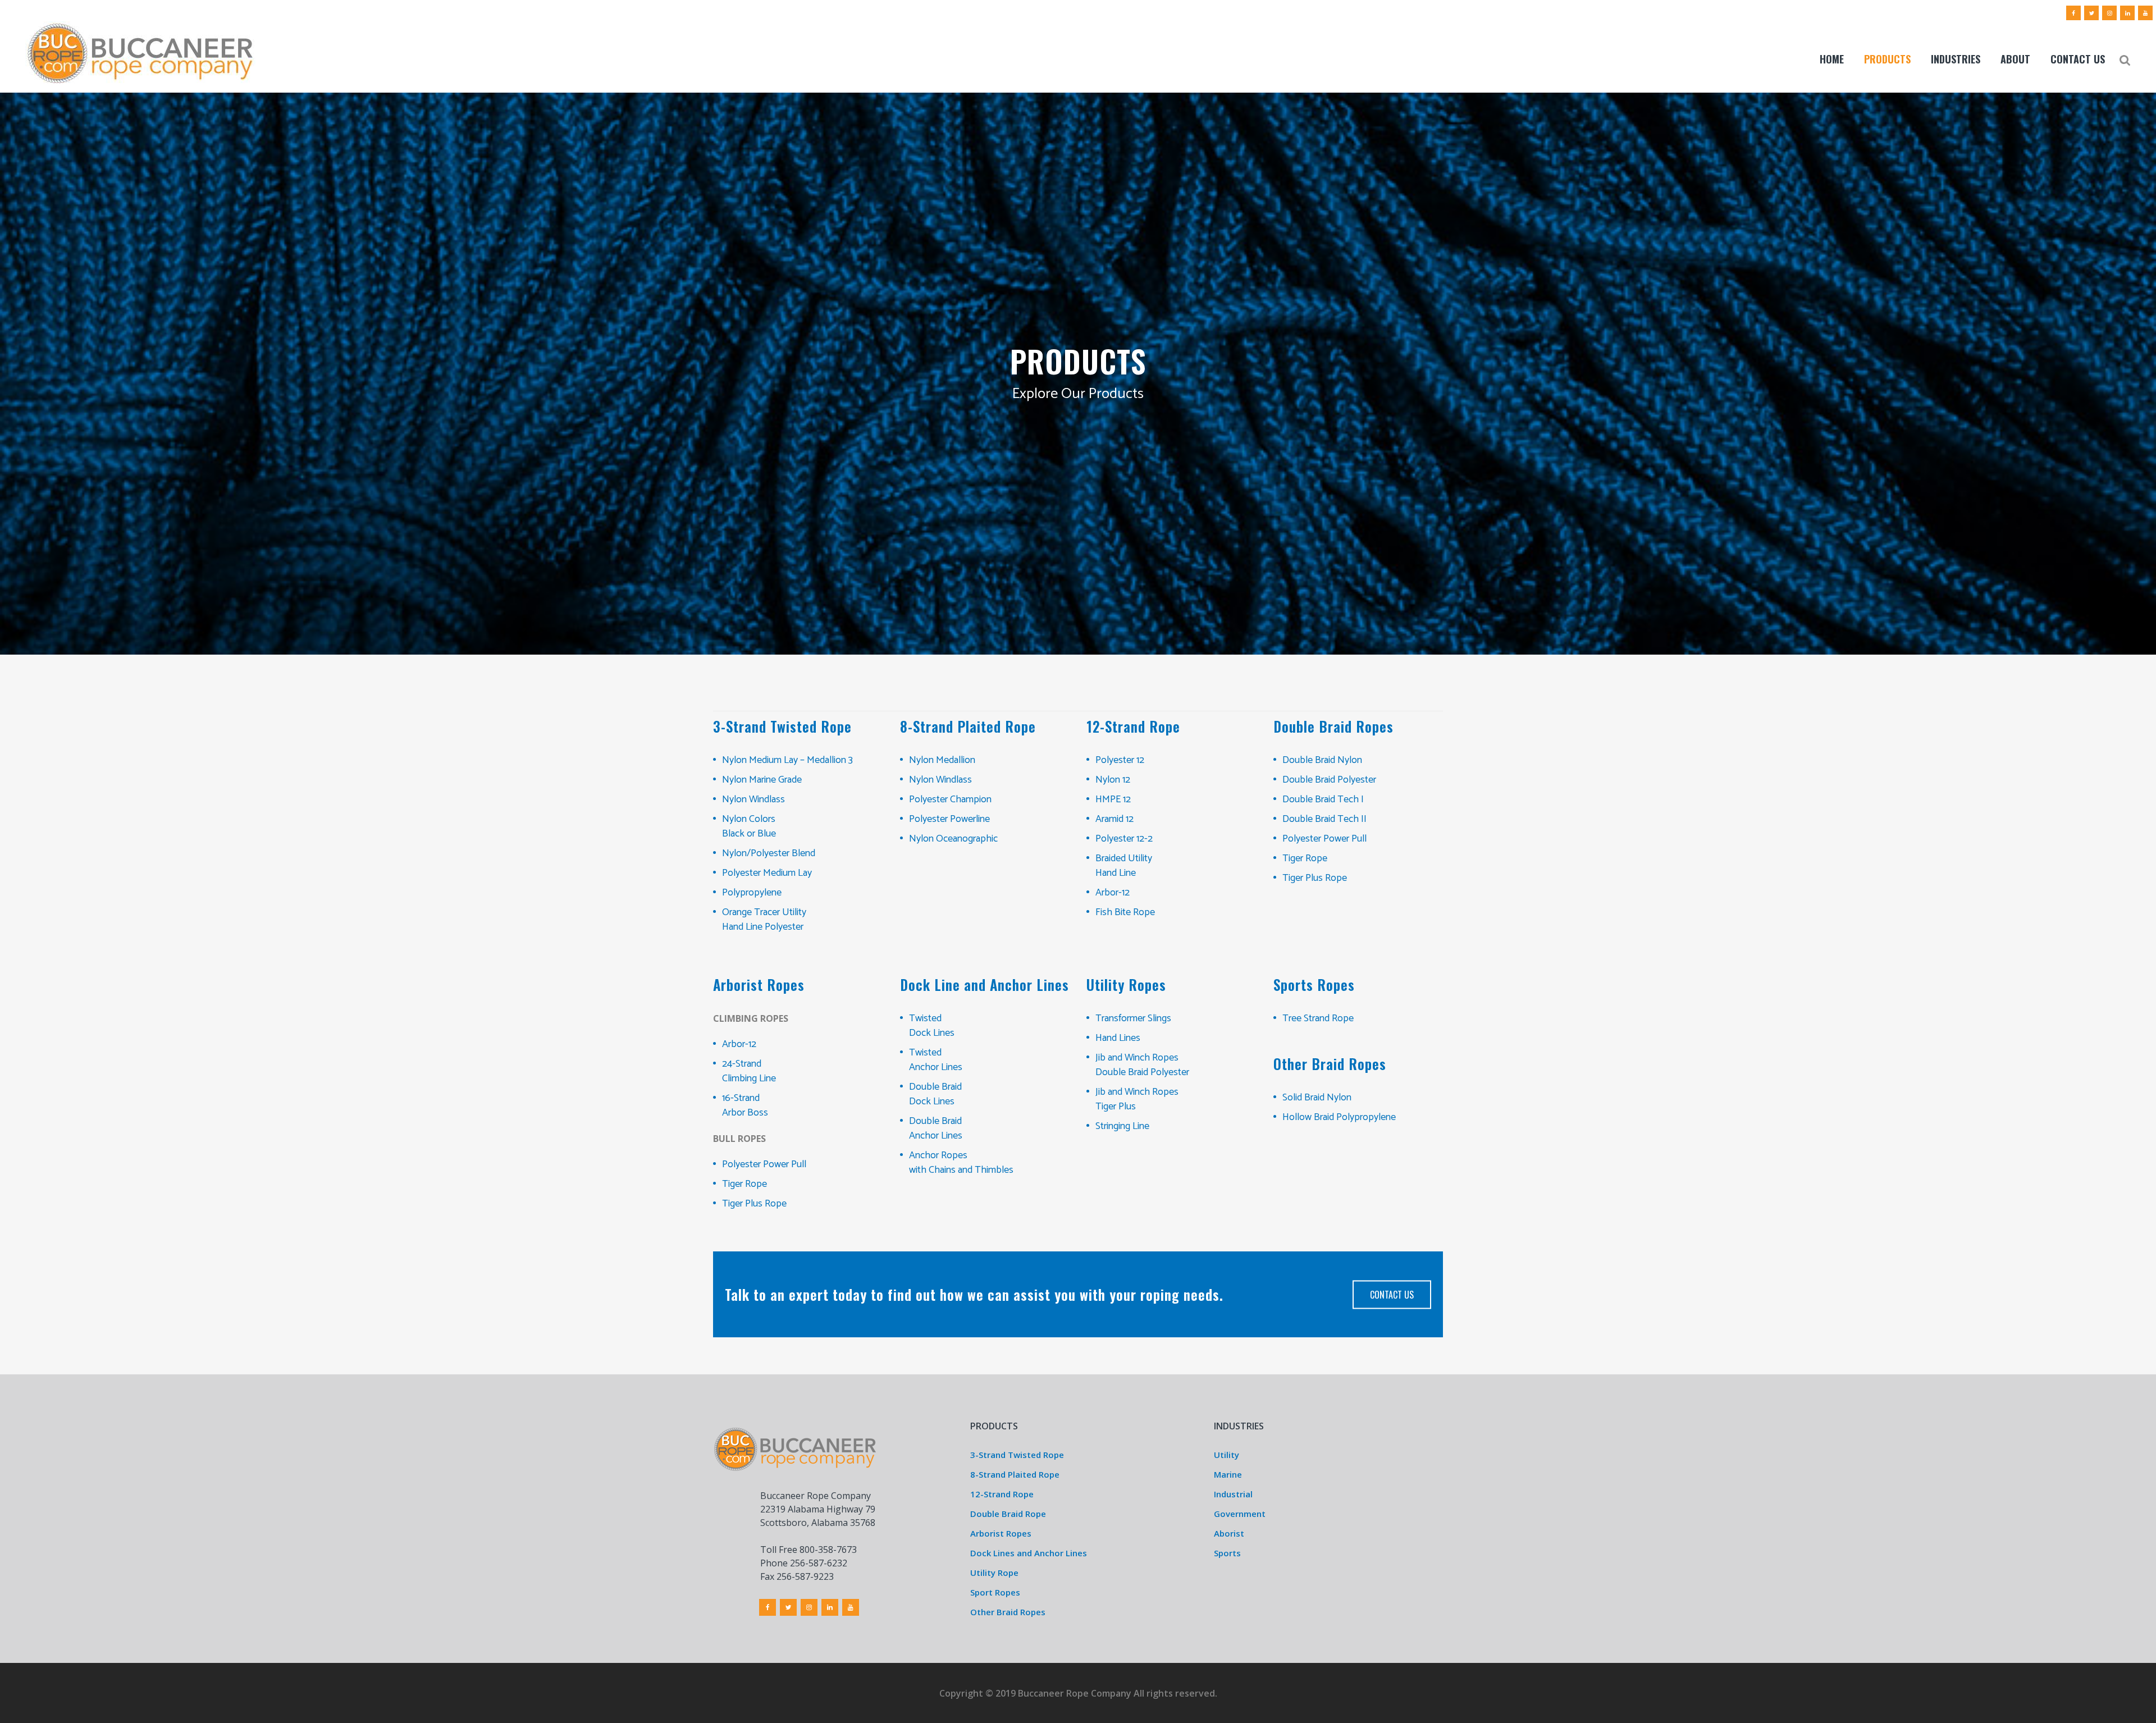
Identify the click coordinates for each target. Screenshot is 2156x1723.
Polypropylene (752, 893)
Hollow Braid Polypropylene (1339, 1117)
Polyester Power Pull (1324, 839)
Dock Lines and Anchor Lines (1029, 1553)
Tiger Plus (1116, 1107)
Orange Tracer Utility (764, 912)
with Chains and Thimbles (961, 1170)
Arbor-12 (1113, 893)
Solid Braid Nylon (1317, 1098)
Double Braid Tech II (1324, 819)
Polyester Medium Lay (767, 873)
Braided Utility (1124, 858)
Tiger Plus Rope (1315, 878)
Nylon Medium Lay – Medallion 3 (787, 760)
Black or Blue (749, 834)
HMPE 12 (1113, 799)
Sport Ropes (995, 1592)
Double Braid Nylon (1322, 760)
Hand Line (1116, 873)
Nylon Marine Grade (762, 780)
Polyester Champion (950, 799)
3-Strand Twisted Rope (1017, 1455)
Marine (1228, 1474)
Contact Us (1392, 1294)
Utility (1227, 1455)
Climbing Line (749, 1078)
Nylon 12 (1113, 780)
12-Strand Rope (1002, 1494)
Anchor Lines (936, 1067)
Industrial (1233, 1494)
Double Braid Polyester (1329, 780)
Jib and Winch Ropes (1137, 1058)
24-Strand (742, 1064)
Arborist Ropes (1001, 1533)
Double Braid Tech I (1323, 799)
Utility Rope (994, 1573)
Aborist (1229, 1533)
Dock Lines (932, 1033)
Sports (1227, 1553)
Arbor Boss (745, 1113)
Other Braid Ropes (1008, 1612)
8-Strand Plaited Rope (1015, 1474)
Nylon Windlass (753, 799)
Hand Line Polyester (763, 927)
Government (1240, 1514)
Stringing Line (1122, 1126)
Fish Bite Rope (1125, 912)
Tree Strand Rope (1318, 1018)
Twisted (925, 1018)
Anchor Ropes (938, 1155)
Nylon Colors (749, 819)
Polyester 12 (1120, 760)
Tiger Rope (1305, 858)
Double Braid (935, 1087)
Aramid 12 (1114, 819)
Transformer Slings (1133, 1018)
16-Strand (741, 1098)
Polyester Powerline (949, 819)
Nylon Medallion (942, 760)
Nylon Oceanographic (953, 839)
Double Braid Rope (1008, 1514)
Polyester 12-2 (1124, 839)
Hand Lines (1118, 1038)
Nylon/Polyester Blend (769, 853)
